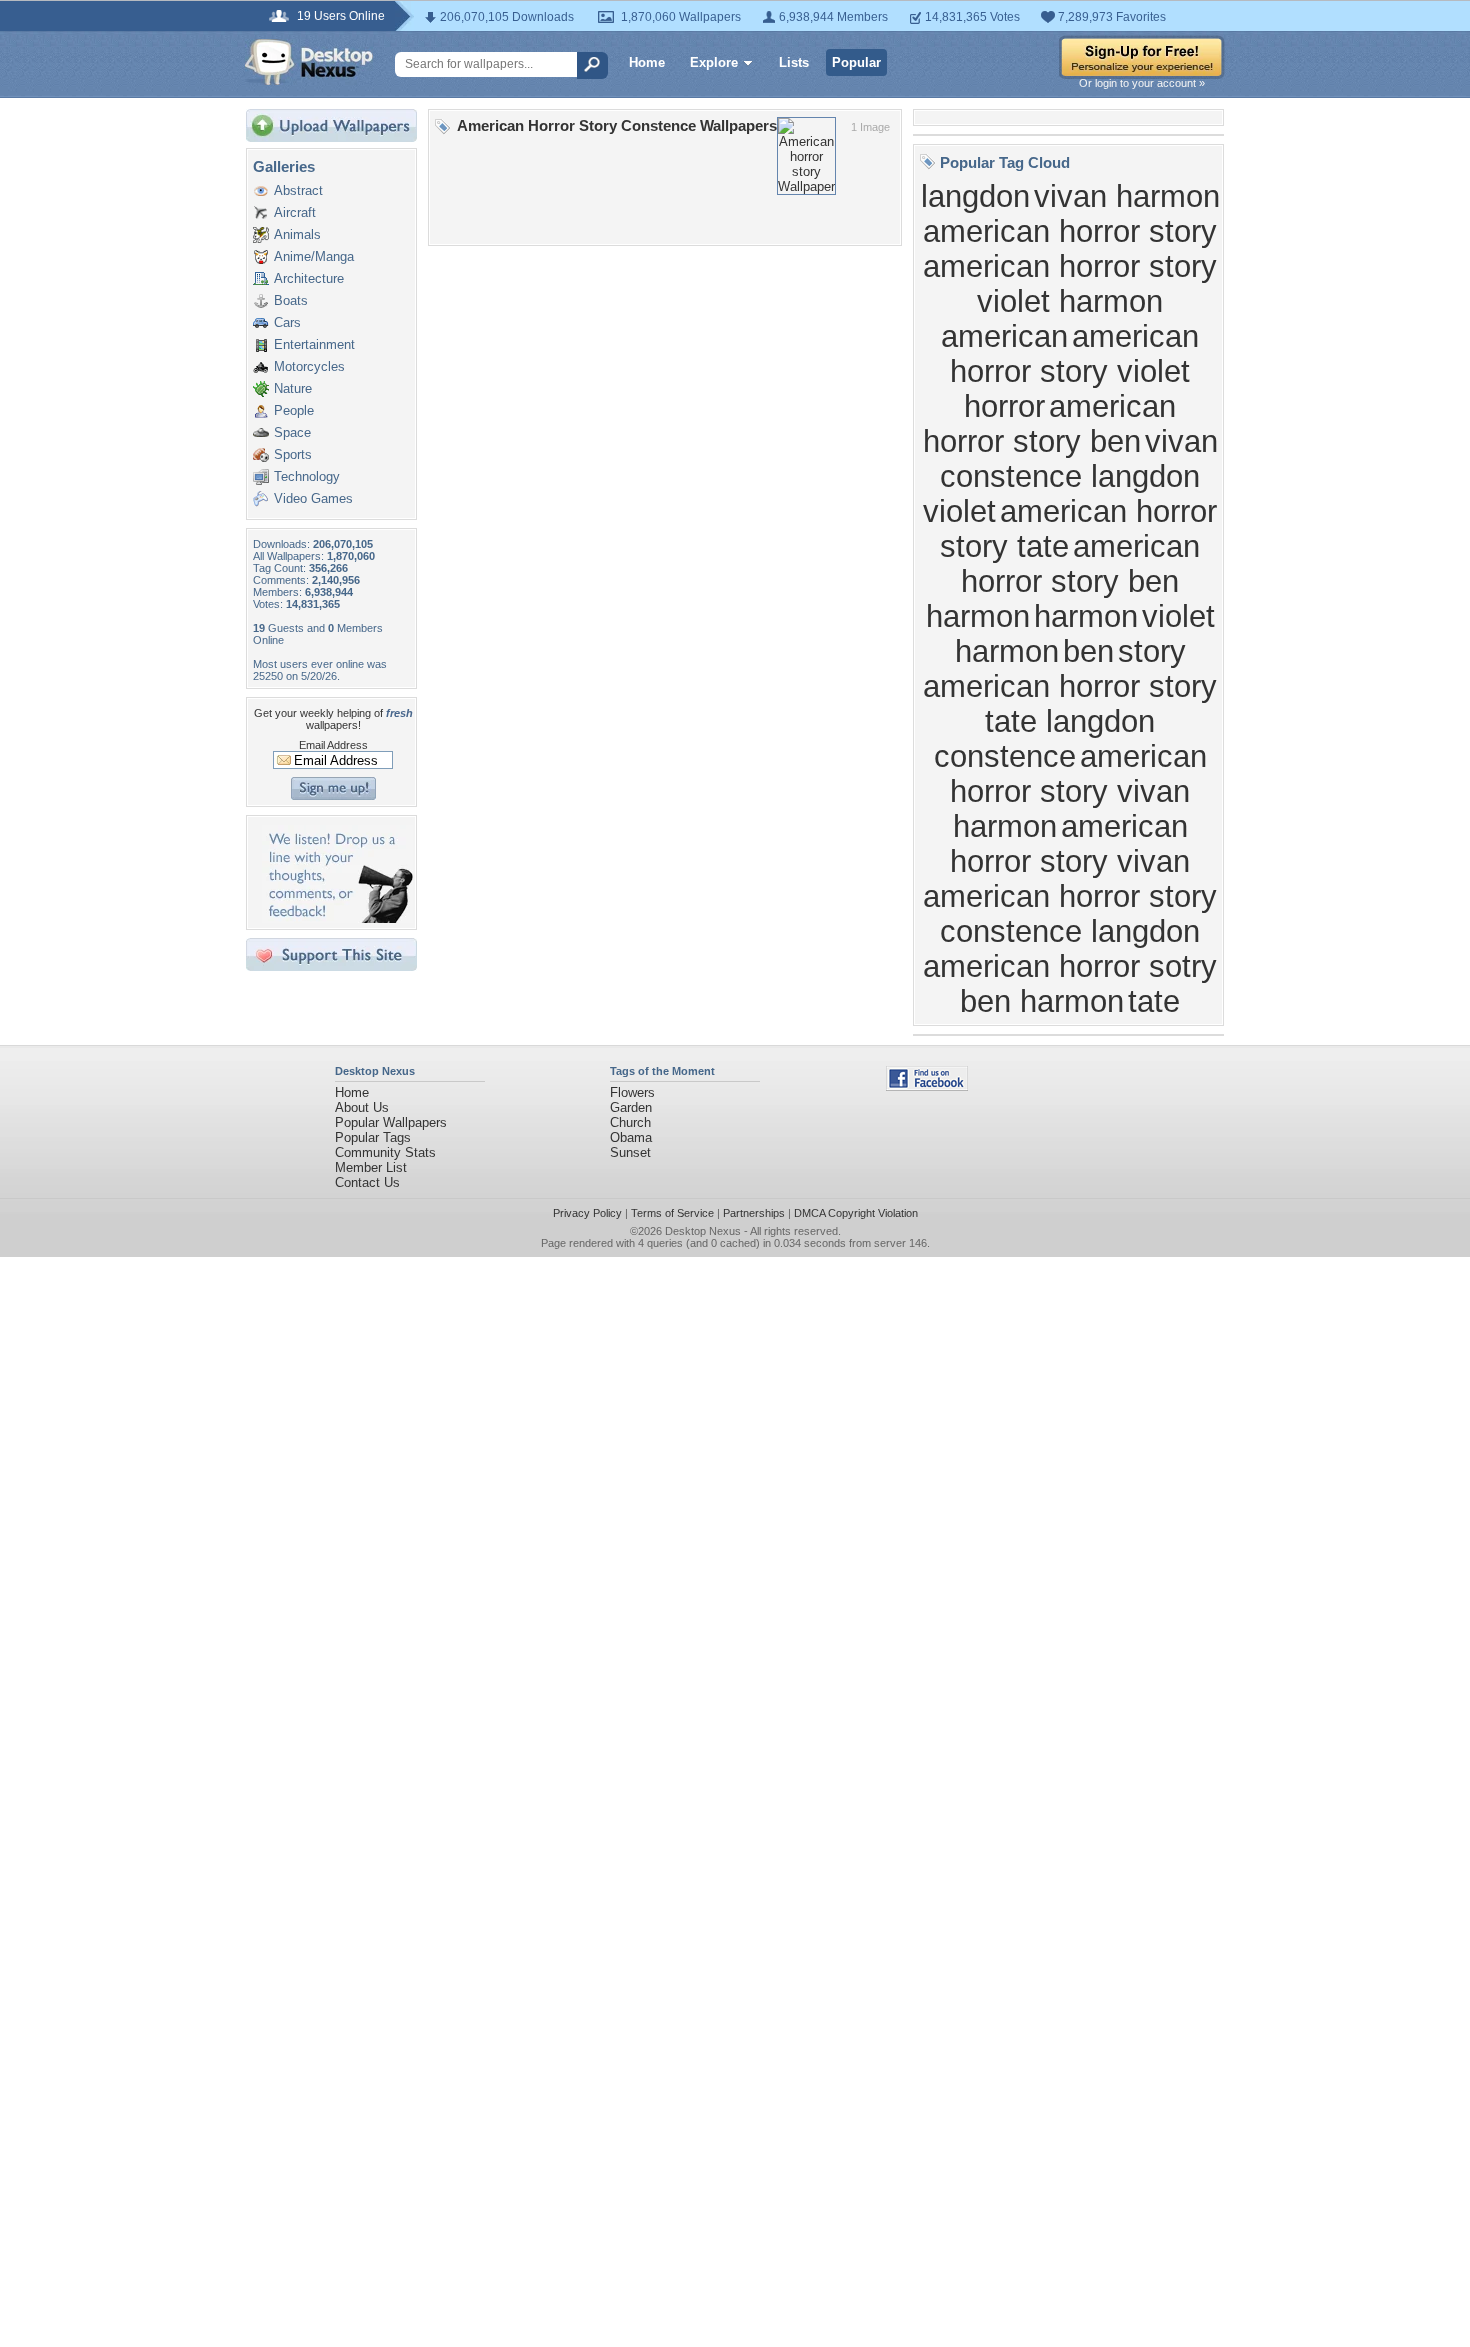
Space (292, 432)
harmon (1086, 616)
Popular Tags (373, 1137)
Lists (794, 62)
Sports (293, 454)
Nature (293, 388)
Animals (297, 234)
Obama (631, 1137)
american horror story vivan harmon (1078, 791)
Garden (631, 1107)
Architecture (309, 278)
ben (1088, 651)
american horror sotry (1070, 966)
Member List (371, 1167)
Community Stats (385, 1152)
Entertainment (314, 344)
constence (1005, 756)
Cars (287, 322)
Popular (856, 62)
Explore (714, 62)
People (294, 410)
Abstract (298, 190)
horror (1004, 406)
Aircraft (295, 212)
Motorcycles (309, 366)
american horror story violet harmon (1070, 283)
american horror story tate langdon (1070, 703)
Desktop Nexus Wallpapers (309, 62)
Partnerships (754, 1213)
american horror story (1070, 231)
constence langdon (1070, 476)
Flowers (632, 1092)
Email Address (333, 745)
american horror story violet (1074, 353)
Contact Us (367, 1182)
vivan (1181, 441)
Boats (291, 300)
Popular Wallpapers (391, 1122)
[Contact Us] (337, 918)
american (1004, 336)
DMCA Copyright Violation (856, 1213)
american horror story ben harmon (1063, 581)
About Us (362, 1107)
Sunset (630, 1152)
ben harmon (1042, 1001)
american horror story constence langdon (1070, 913)
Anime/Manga (314, 256)
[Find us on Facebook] (927, 1086)
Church (630, 1122)
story (1152, 651)
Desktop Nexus (703, 1231)
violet (959, 511)
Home (647, 62)
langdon (975, 196)
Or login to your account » (1142, 83)
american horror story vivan (1070, 843)
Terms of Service (672, 1213)
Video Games (313, 498)
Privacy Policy (587, 1213)
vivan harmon (1127, 196)
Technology (307, 476)
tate (1154, 1001)
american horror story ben (1050, 423)
